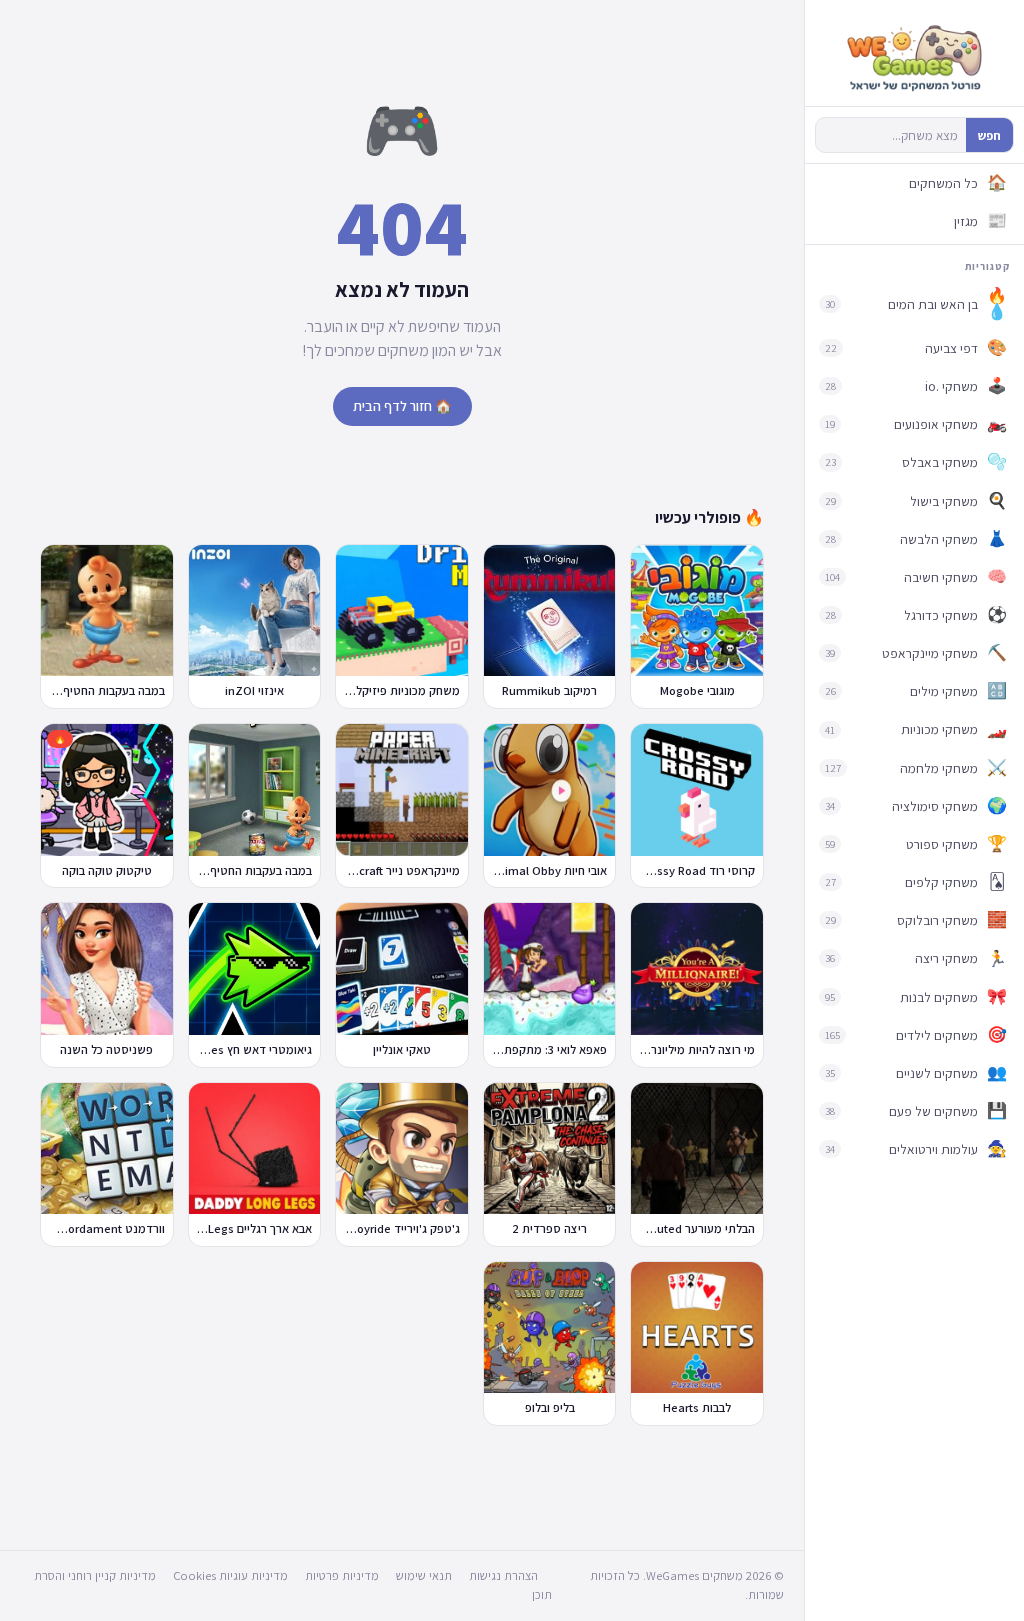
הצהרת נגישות (503, 1575)
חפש (989, 135)
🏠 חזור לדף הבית (402, 406)
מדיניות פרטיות (342, 1575)
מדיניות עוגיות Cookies (230, 1575)
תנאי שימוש (424, 1575)
